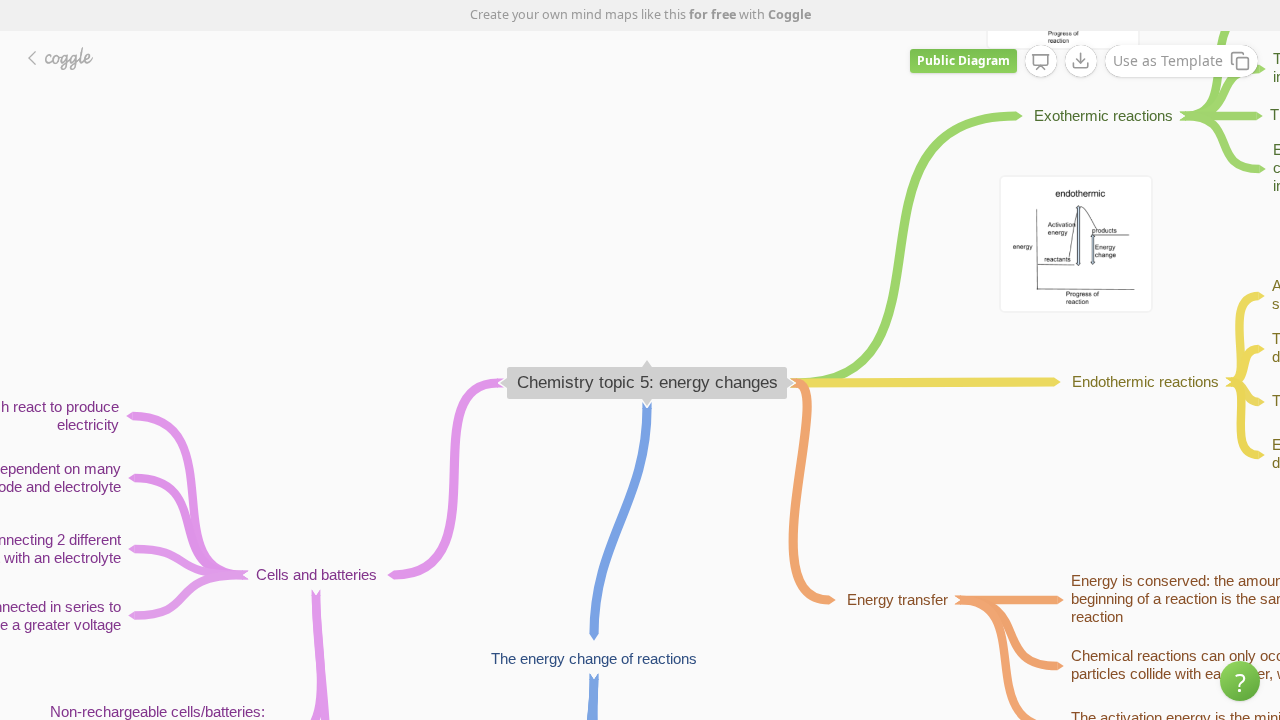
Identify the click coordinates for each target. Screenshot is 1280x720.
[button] (1240, 681)
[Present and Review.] (1041, 62)
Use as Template (1168, 60)
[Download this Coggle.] (1081, 61)
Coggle (789, 14)
